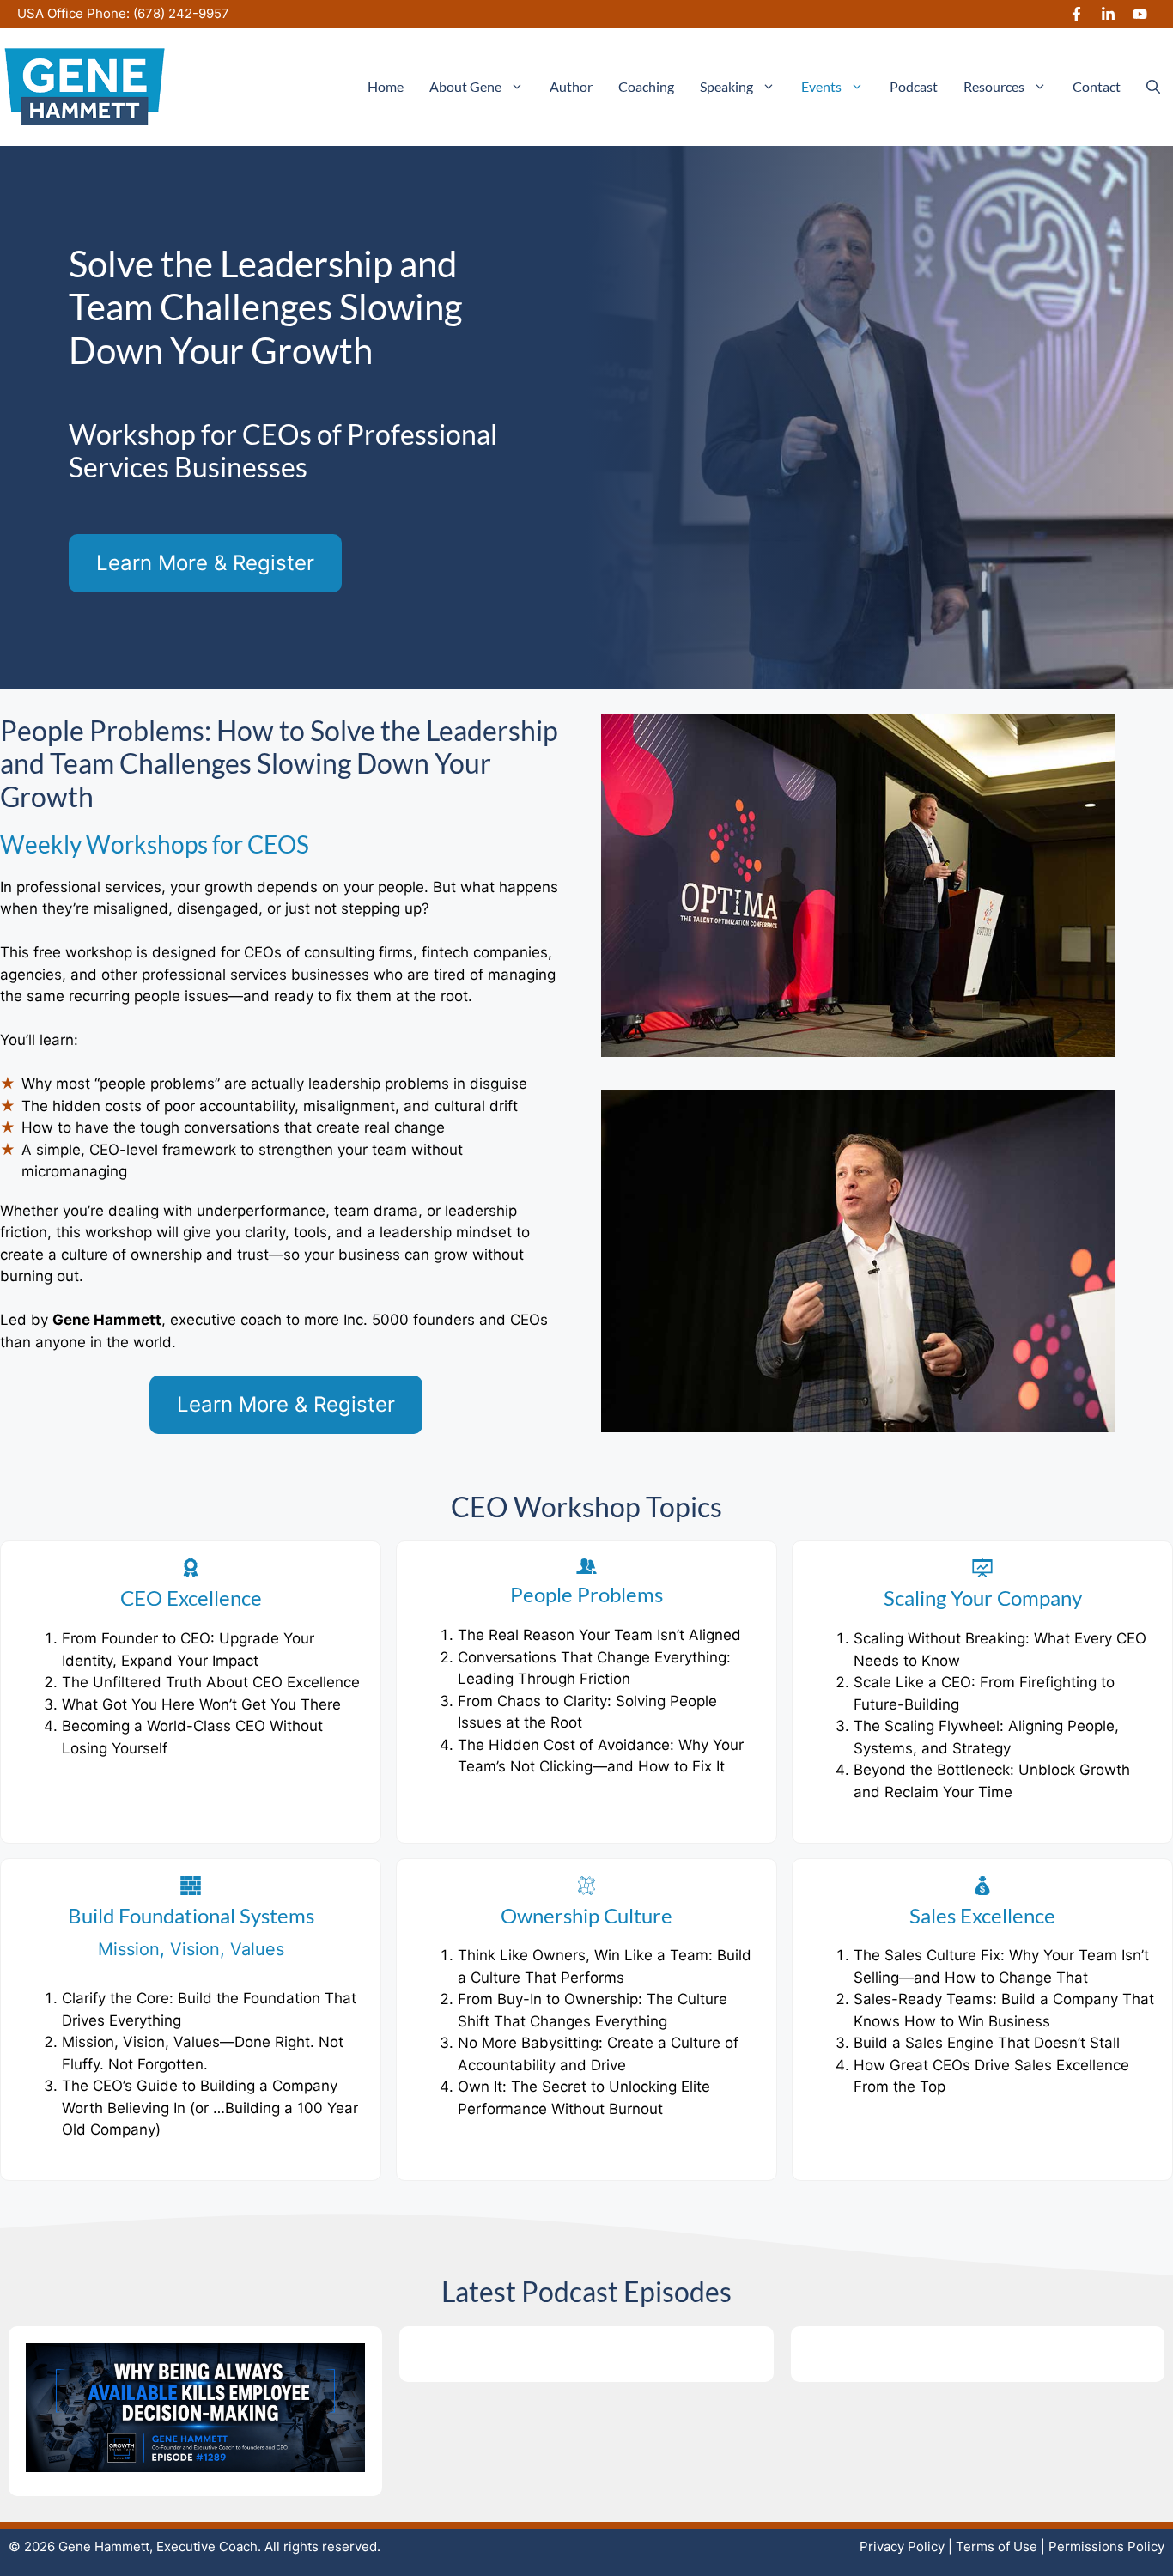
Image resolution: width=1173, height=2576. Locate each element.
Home (386, 86)
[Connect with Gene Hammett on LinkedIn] (1108, 14)
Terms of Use (997, 2546)
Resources (994, 86)
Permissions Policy (1106, 2546)
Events (821, 86)
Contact (1097, 86)
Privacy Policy (902, 2546)
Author (571, 86)
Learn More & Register (205, 563)
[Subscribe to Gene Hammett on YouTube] (1140, 14)
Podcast (914, 86)
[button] (1153, 87)
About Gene (465, 86)
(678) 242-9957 (181, 13)
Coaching (646, 86)
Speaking (726, 86)
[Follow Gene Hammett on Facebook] (1076, 14)
